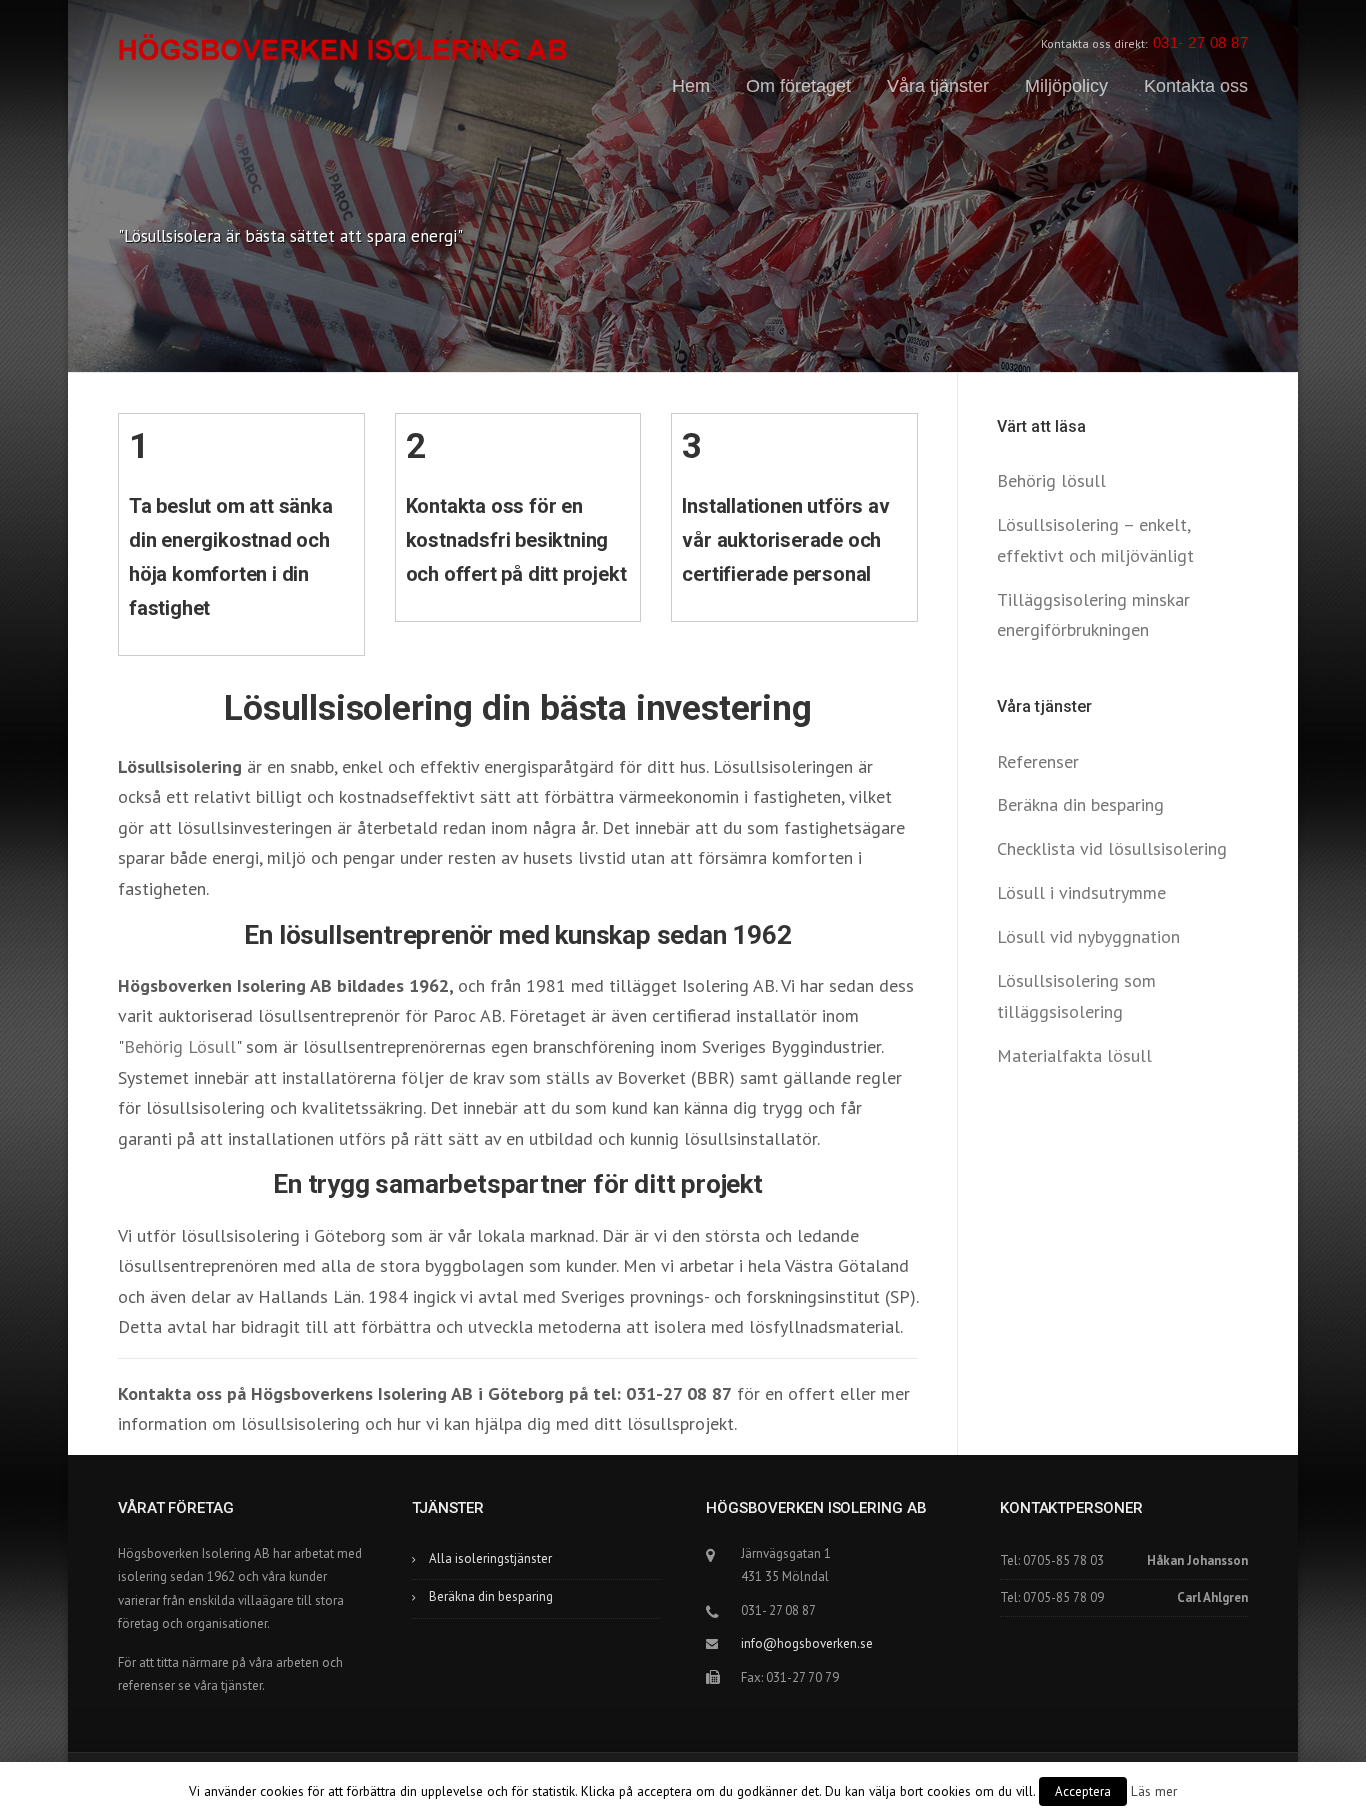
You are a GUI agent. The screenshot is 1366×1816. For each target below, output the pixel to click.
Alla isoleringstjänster (490, 1558)
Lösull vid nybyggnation (1088, 936)
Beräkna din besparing (1080, 804)
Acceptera (1083, 1791)
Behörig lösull (1051, 480)
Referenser (1038, 761)
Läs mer (1154, 1791)
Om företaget (798, 86)
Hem (691, 86)
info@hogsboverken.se (807, 1643)
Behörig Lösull (180, 1046)
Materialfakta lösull (1074, 1055)
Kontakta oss (1196, 86)
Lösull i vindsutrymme (1081, 892)
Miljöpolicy (1066, 86)
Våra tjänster (938, 86)
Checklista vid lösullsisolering (1112, 848)
